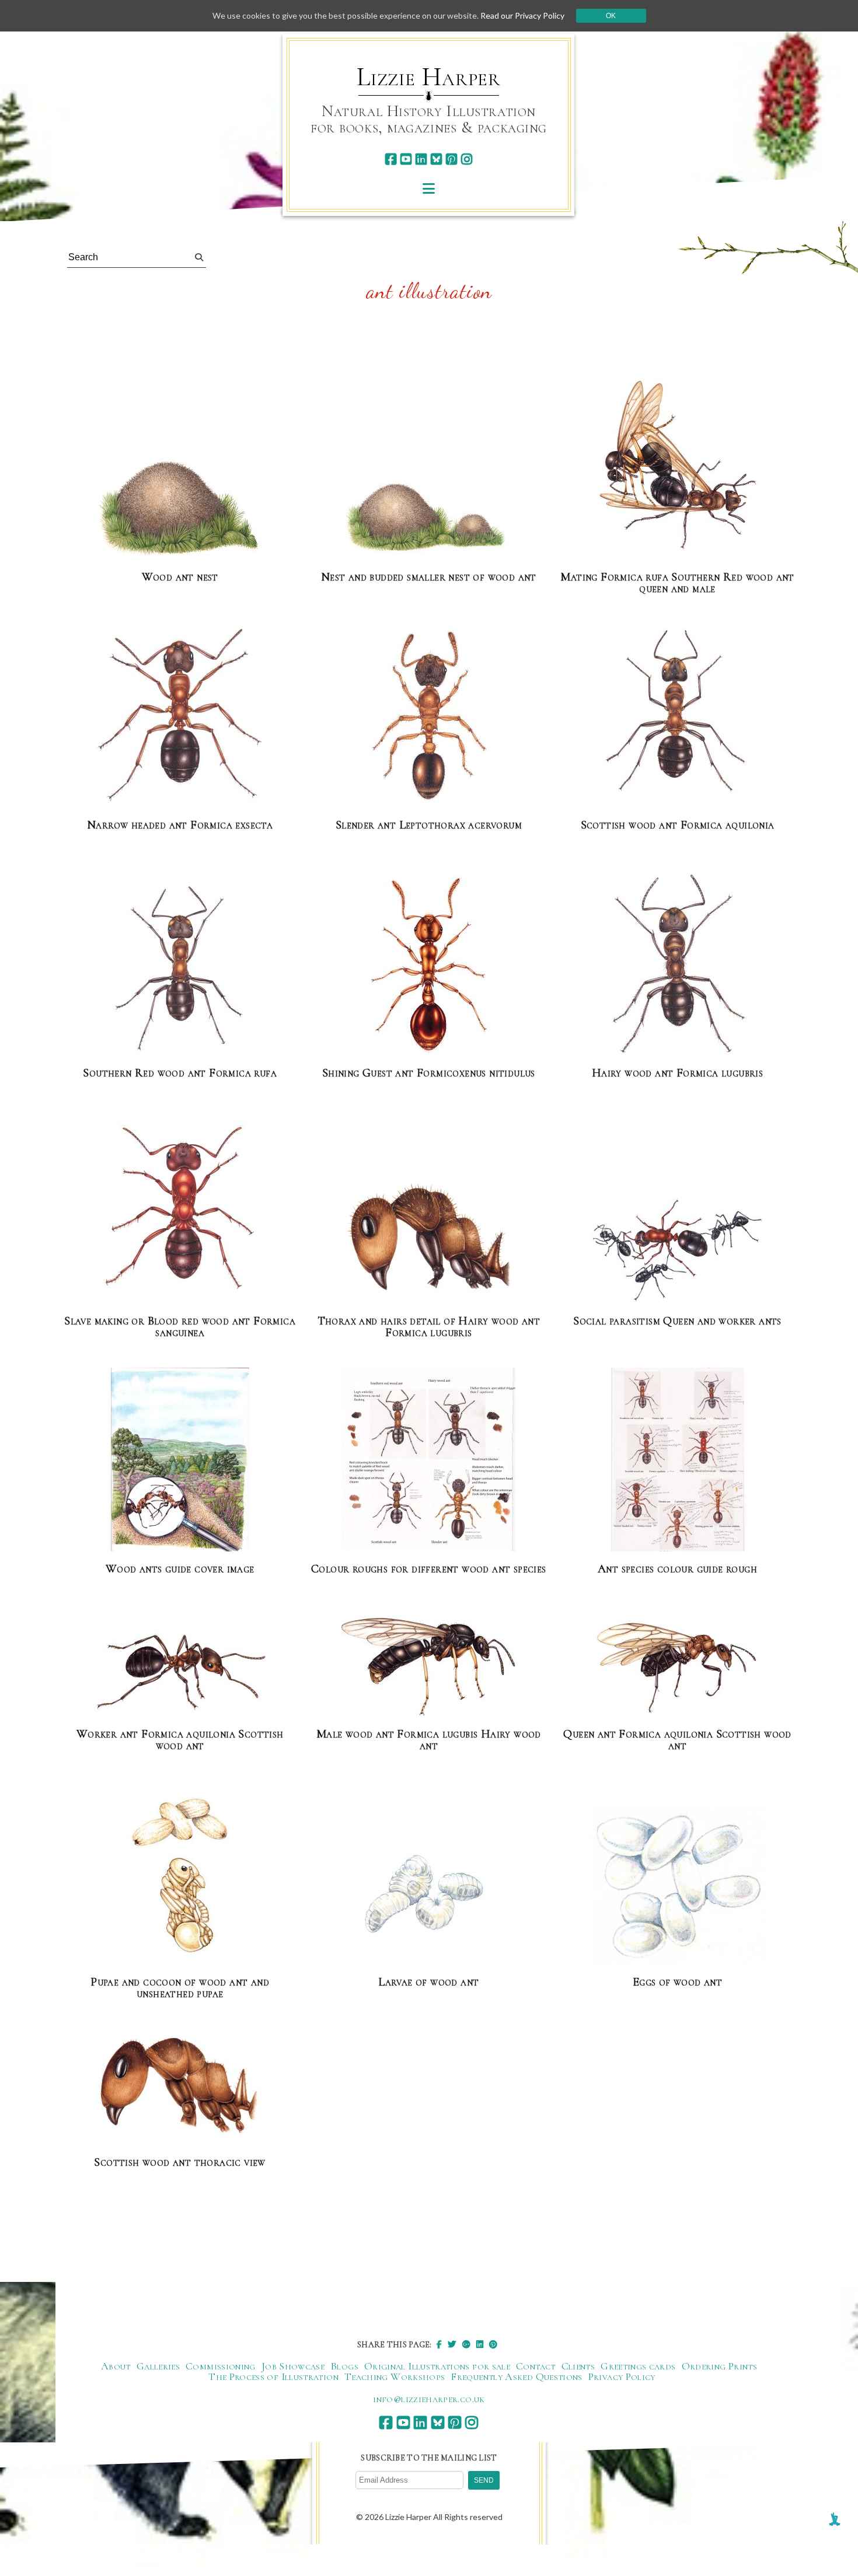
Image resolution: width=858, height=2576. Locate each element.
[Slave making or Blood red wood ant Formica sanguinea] (180, 1212)
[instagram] (467, 159)
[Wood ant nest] (180, 507)
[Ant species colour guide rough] (678, 1460)
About (116, 2366)
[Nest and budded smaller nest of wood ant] (428, 518)
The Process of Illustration (273, 2376)
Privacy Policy (622, 2376)
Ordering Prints (719, 2366)
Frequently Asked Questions (516, 2376)
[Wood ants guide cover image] (180, 1460)
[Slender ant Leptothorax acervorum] (428, 716)
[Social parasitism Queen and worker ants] (678, 1251)
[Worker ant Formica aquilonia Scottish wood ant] (180, 1673)
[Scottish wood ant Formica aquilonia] (677, 716)
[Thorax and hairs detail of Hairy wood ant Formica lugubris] (428, 1240)
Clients (578, 2366)
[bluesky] (436, 159)
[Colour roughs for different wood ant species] (429, 1460)
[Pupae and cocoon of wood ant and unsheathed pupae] (180, 1873)
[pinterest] (451, 159)
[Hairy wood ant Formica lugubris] (678, 964)
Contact (536, 2366)
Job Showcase (293, 2366)
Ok (611, 16)
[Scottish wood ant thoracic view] (180, 2087)
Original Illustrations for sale (437, 2366)
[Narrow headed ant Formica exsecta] (180, 716)
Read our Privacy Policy (522, 15)
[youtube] (406, 159)
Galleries (158, 2366)
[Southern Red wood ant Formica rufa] (180, 964)
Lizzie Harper (429, 77)
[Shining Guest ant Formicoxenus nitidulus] (428, 964)
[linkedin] (421, 159)
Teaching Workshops (395, 2376)
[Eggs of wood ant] (678, 1885)
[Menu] (429, 188)
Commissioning (221, 2366)
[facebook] (391, 159)
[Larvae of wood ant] (428, 1895)
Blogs (344, 2366)
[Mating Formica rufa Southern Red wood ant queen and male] (677, 468)
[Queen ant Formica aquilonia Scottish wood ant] (678, 1667)
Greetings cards (638, 2366)
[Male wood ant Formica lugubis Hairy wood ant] (428, 1667)
